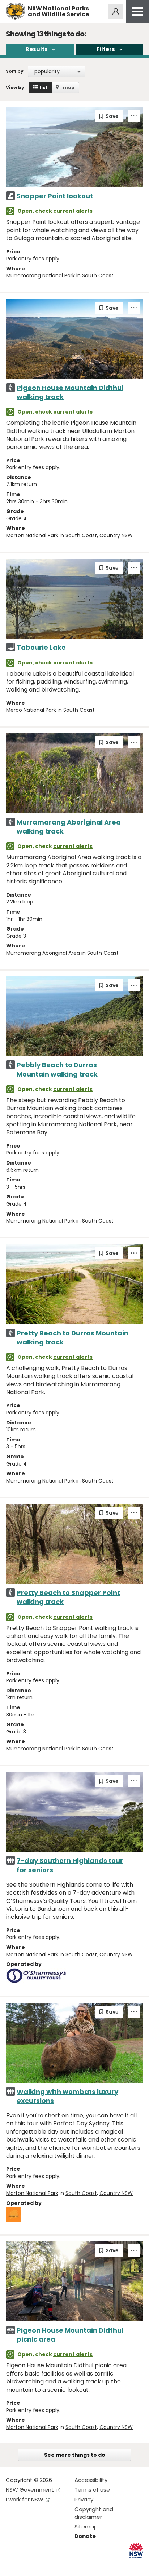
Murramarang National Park (41, 275)
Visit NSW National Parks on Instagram (28, 2565)
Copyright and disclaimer (94, 2513)
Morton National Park (32, 535)
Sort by (15, 71)
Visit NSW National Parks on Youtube (44, 2565)
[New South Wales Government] (136, 2551)
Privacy (84, 2499)
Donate (85, 2536)
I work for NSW (25, 2499)
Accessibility (91, 2480)
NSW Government (30, 2490)
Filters (106, 49)
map (69, 87)
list (44, 87)
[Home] (15, 11)
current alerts (73, 211)
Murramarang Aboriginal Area (43, 953)
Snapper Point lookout (55, 196)
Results (37, 49)
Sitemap (86, 2526)
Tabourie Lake (41, 647)
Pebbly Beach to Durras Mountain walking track (57, 1069)
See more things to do (75, 2455)
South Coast (98, 275)
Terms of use (92, 2490)
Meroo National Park (31, 710)
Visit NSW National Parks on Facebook (12, 2565)
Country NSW (116, 535)
